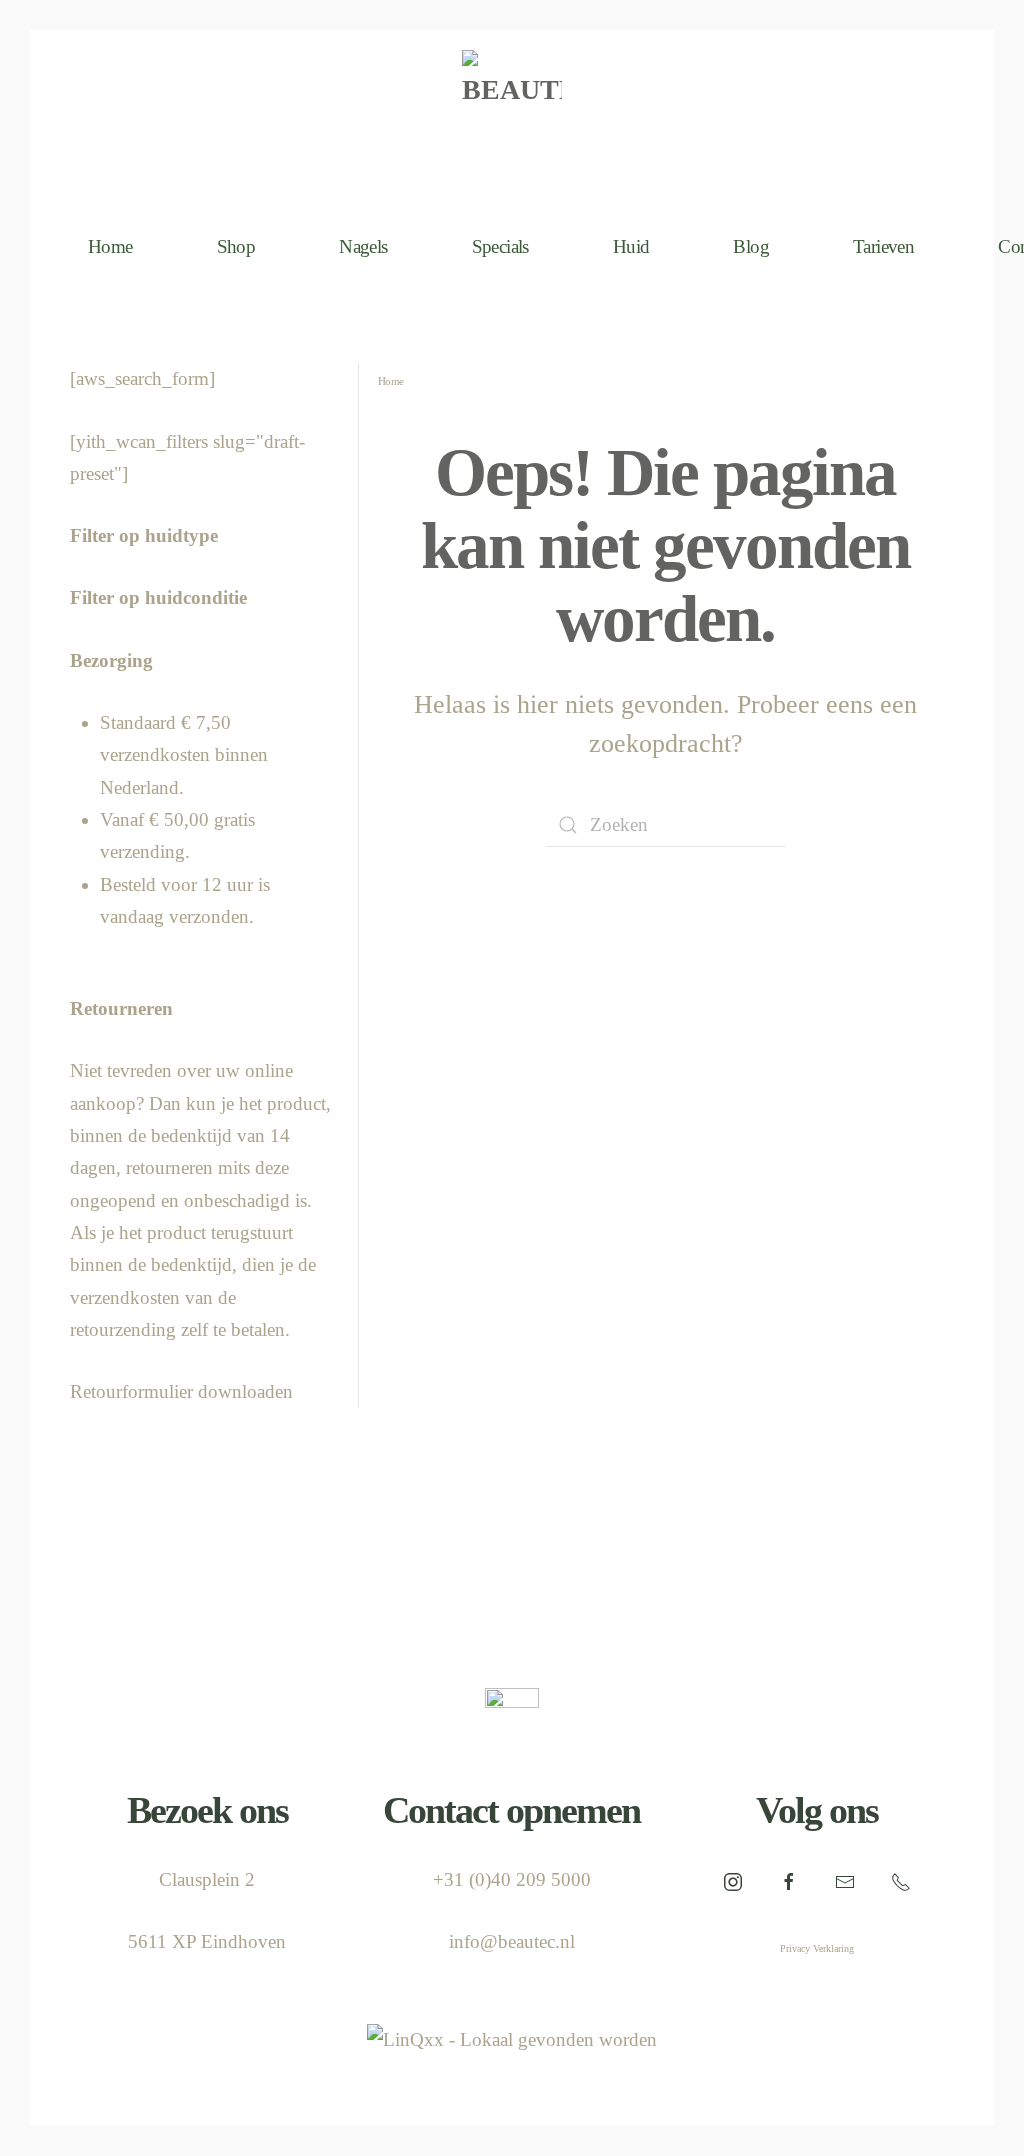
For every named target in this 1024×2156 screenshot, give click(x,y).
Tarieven (883, 246)
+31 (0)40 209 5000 (512, 1879)
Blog (751, 246)
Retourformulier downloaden (181, 1391)
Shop (236, 246)
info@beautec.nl (512, 1941)
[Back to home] (512, 115)
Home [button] (110, 246)
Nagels (363, 246)
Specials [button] (500, 246)
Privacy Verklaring (817, 1948)
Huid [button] (631, 246)
